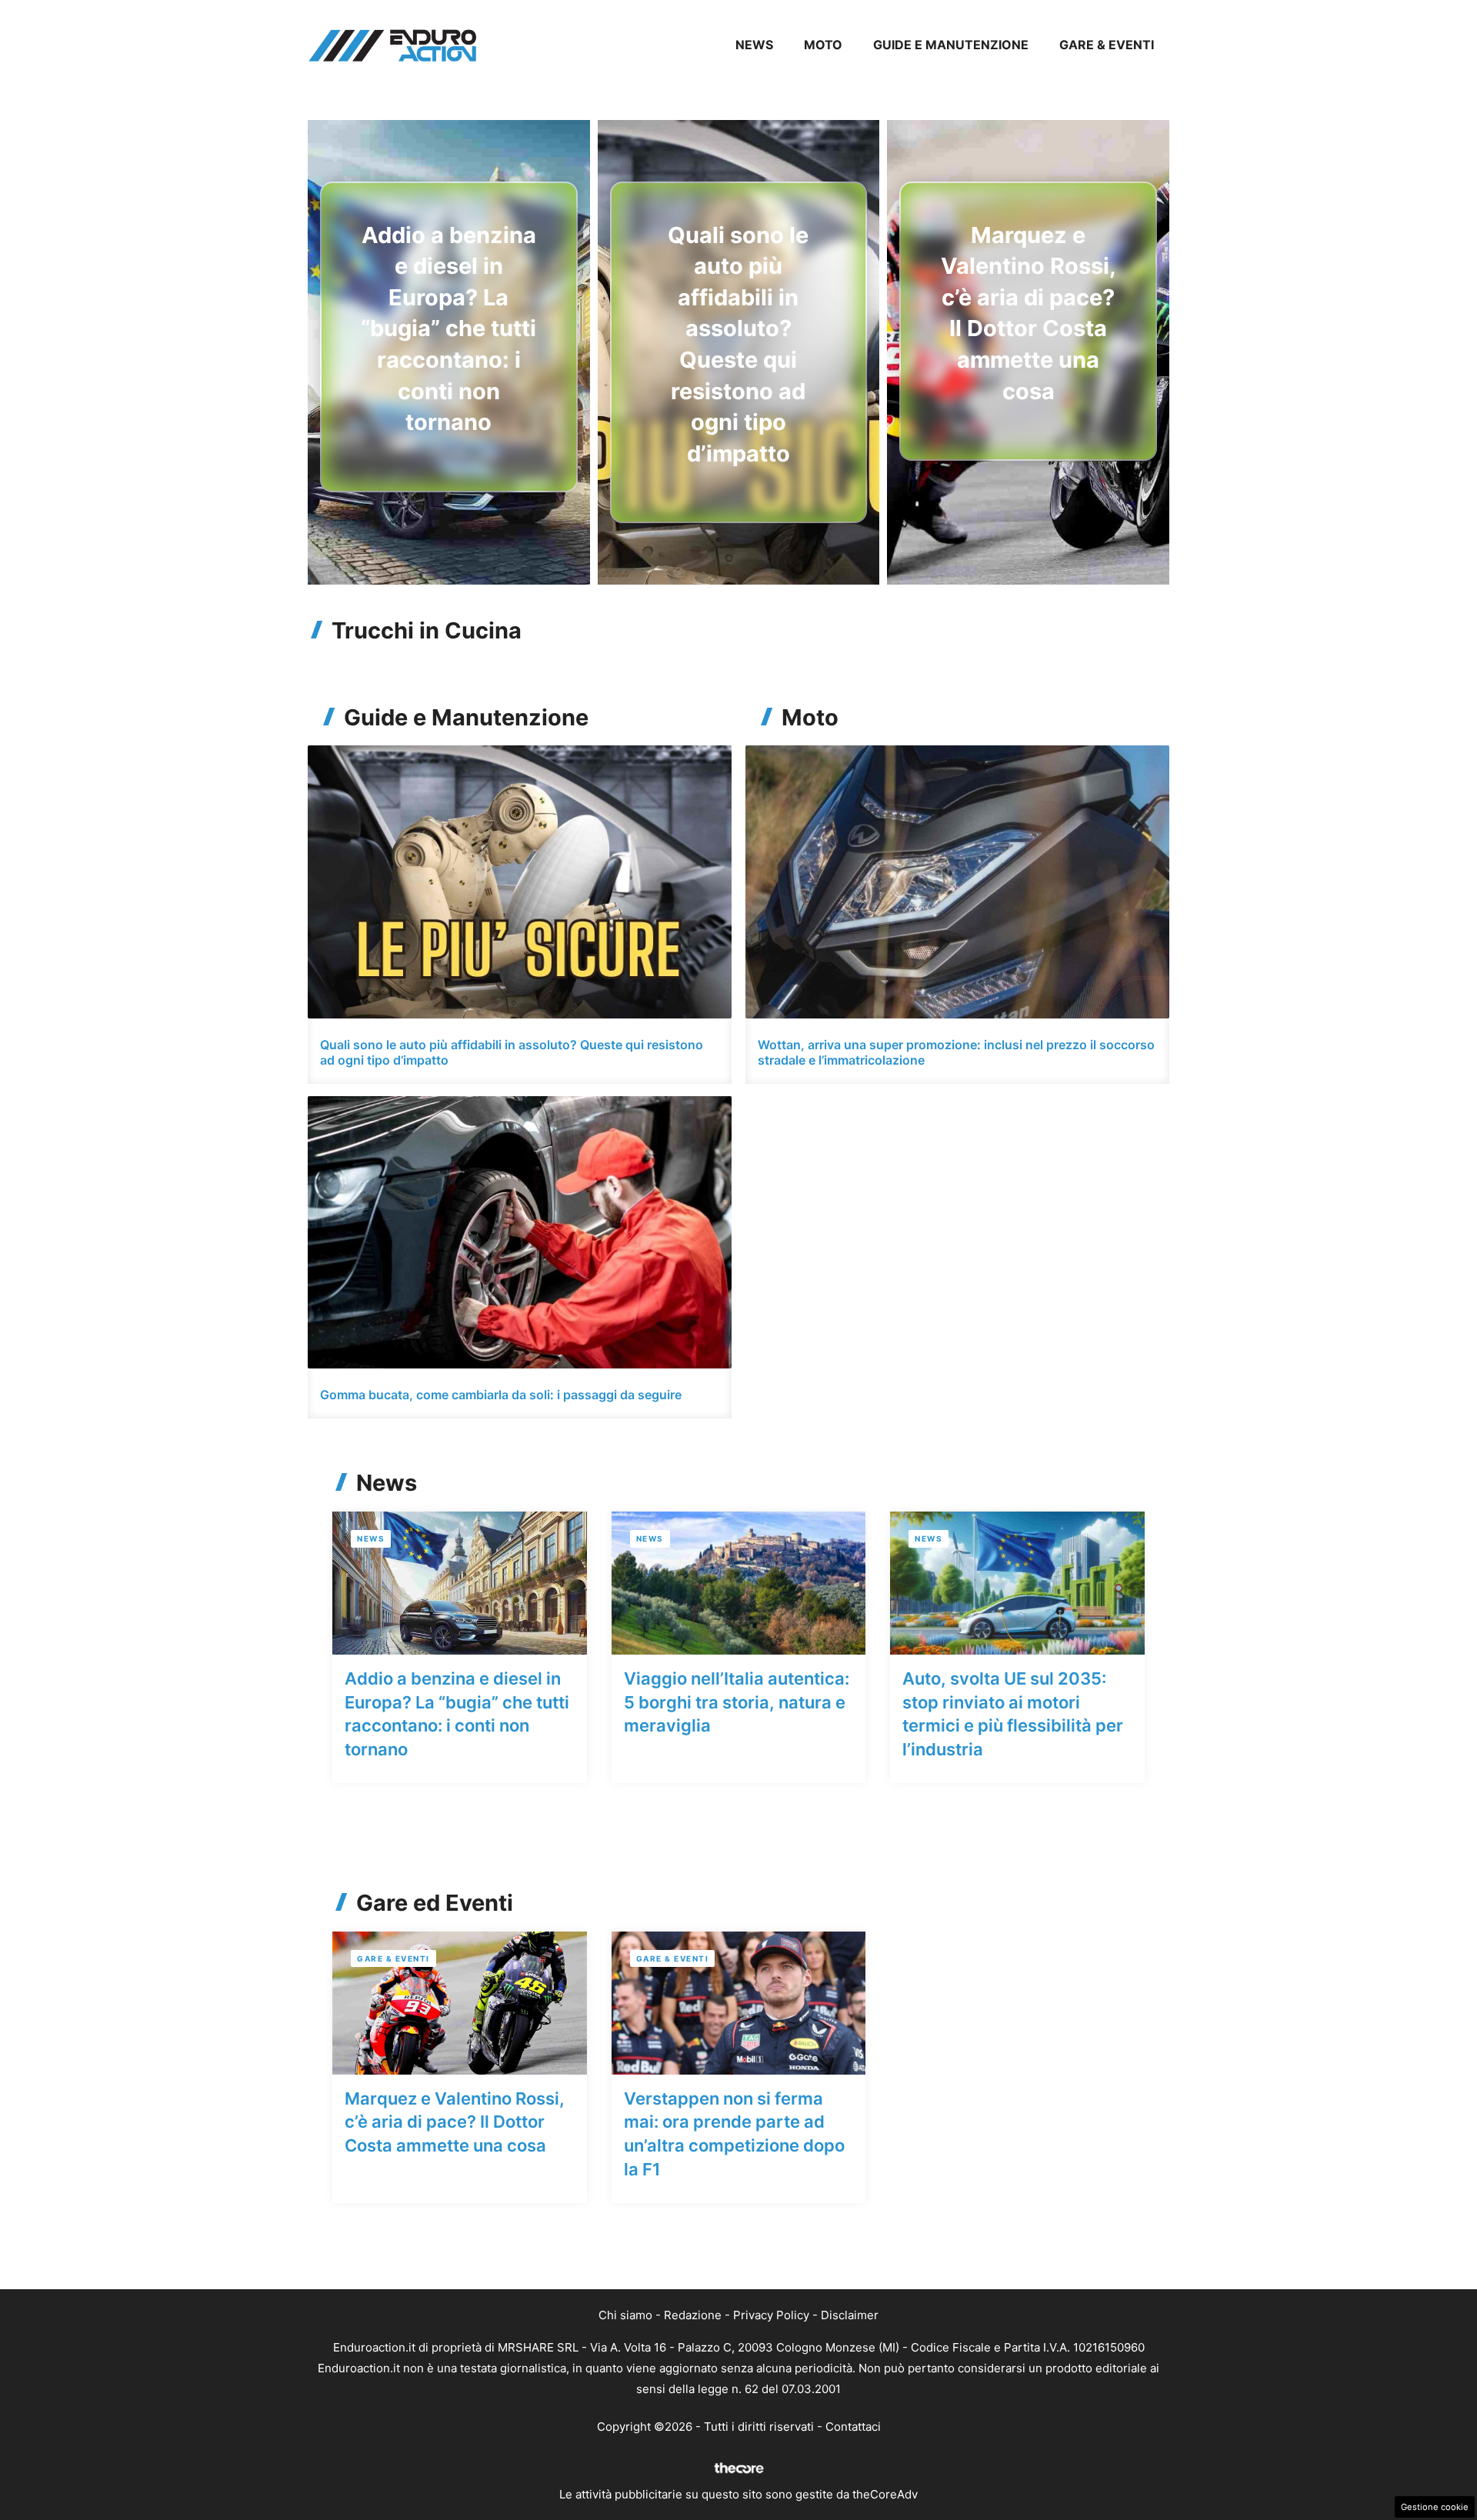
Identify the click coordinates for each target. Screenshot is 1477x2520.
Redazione (693, 2315)
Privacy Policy (771, 2315)
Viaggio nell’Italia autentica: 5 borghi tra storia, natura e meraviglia (737, 1702)
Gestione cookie (1435, 2507)
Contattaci (853, 2427)
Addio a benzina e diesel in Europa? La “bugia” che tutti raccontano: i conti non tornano (448, 329)
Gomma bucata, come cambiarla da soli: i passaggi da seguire (501, 1395)
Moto (823, 45)
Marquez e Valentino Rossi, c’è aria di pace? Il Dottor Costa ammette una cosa (455, 2122)
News (754, 45)
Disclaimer (850, 2315)
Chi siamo (625, 2315)
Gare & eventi (1107, 45)
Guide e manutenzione (951, 45)
